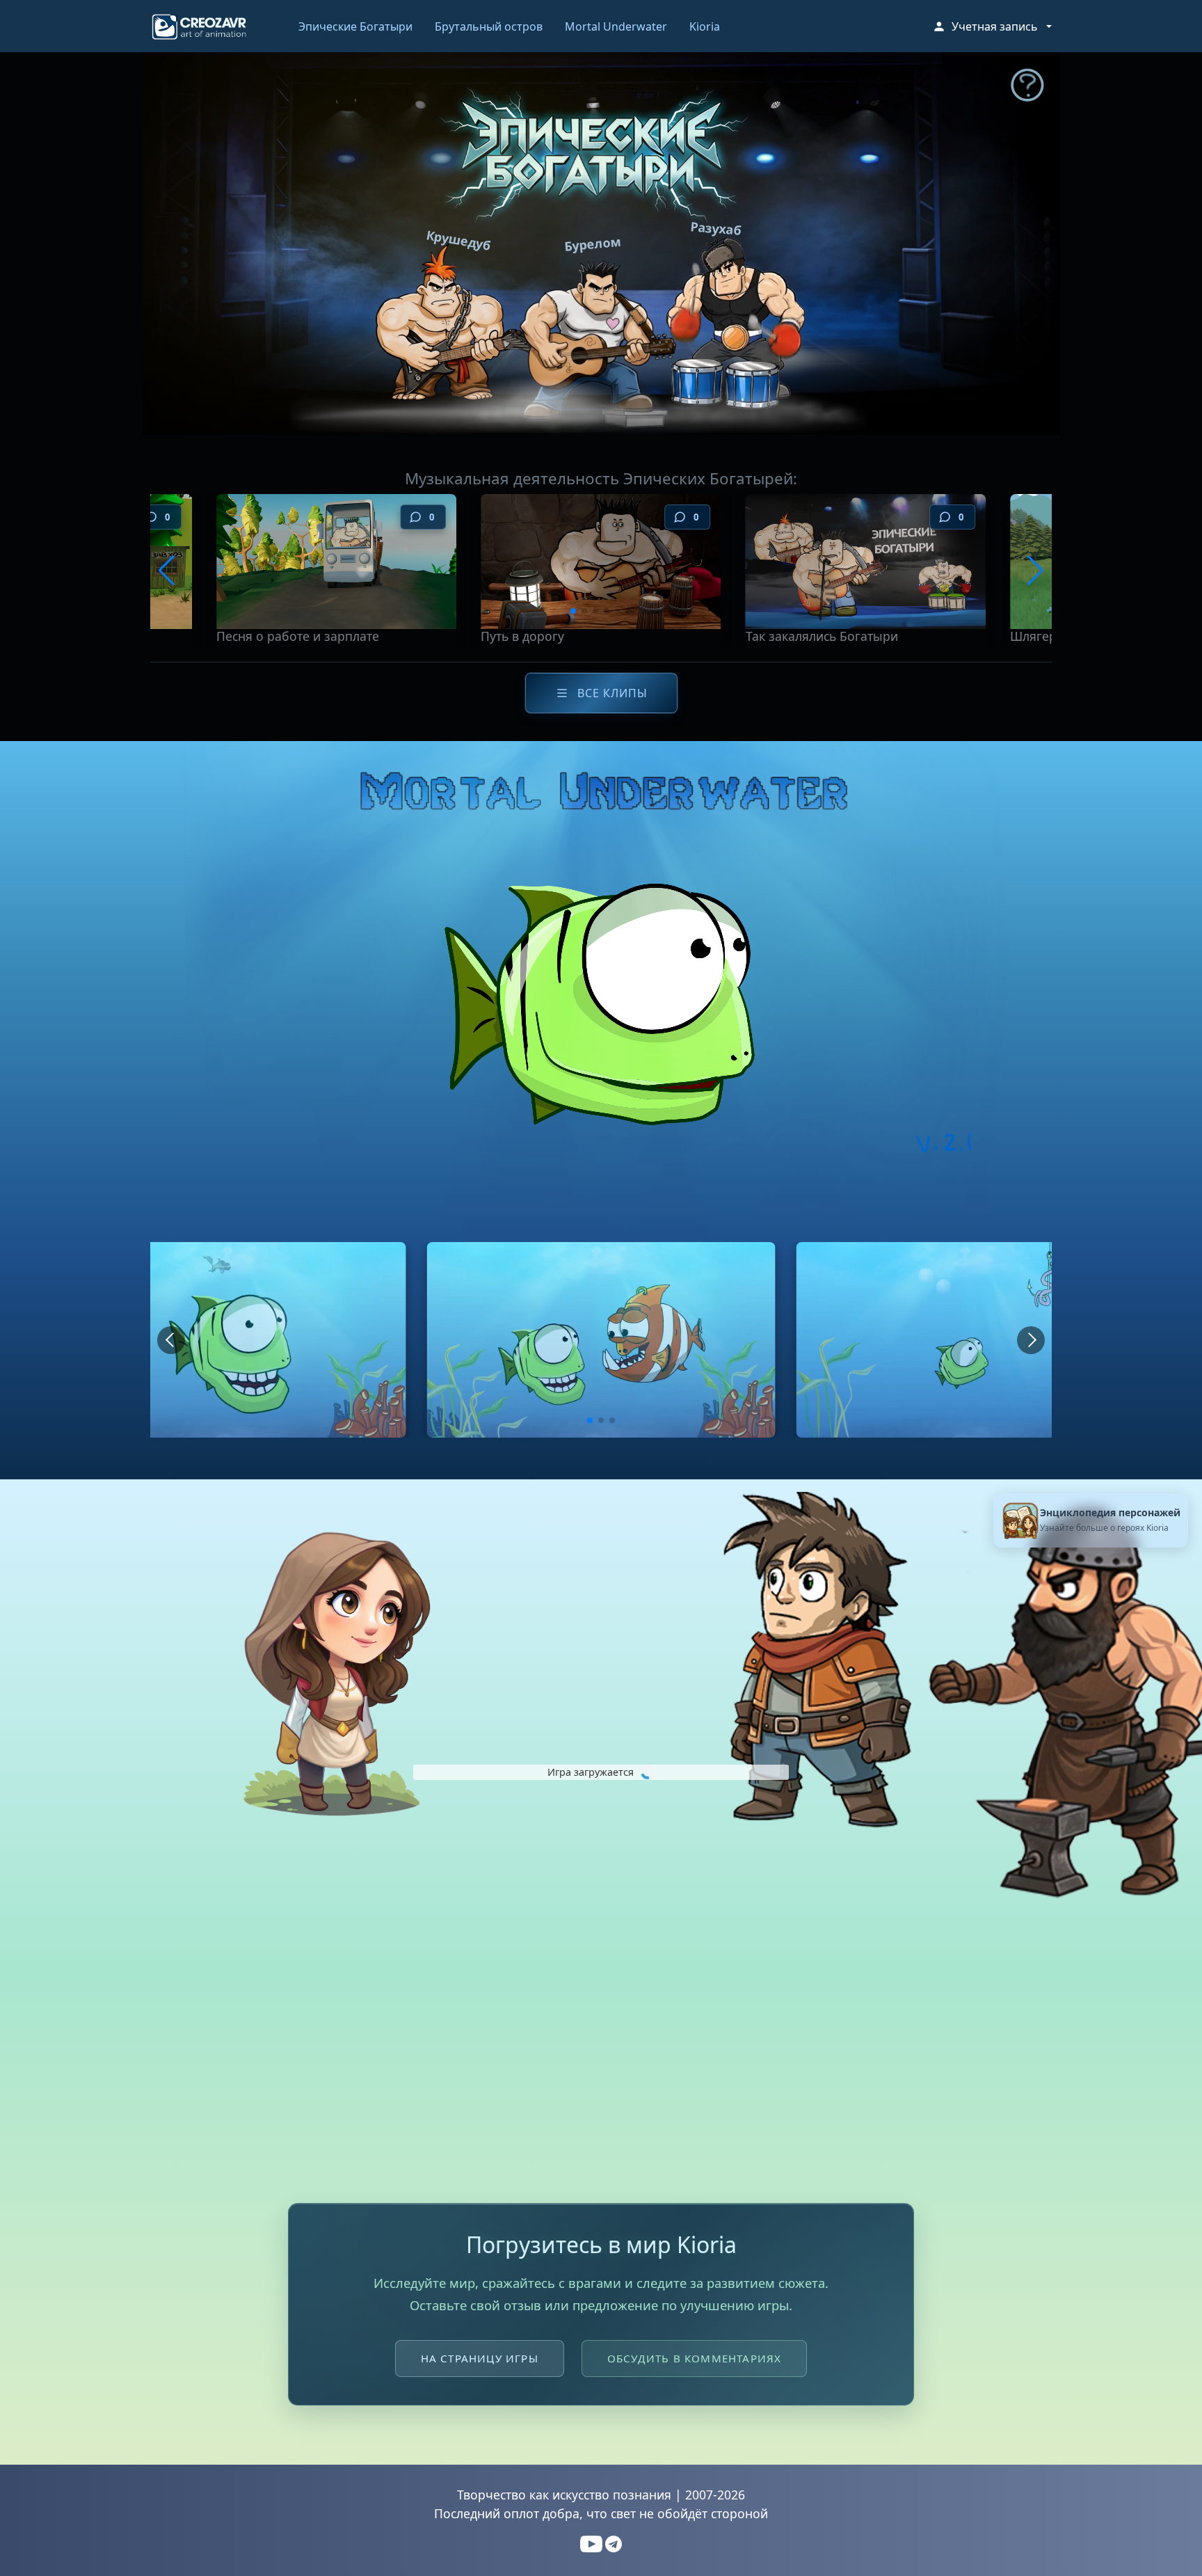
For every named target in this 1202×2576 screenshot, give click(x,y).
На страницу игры (480, 2358)
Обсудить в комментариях (695, 2358)
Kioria (705, 26)
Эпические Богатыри (355, 26)
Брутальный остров (489, 26)
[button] (992, 26)
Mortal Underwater (616, 26)
